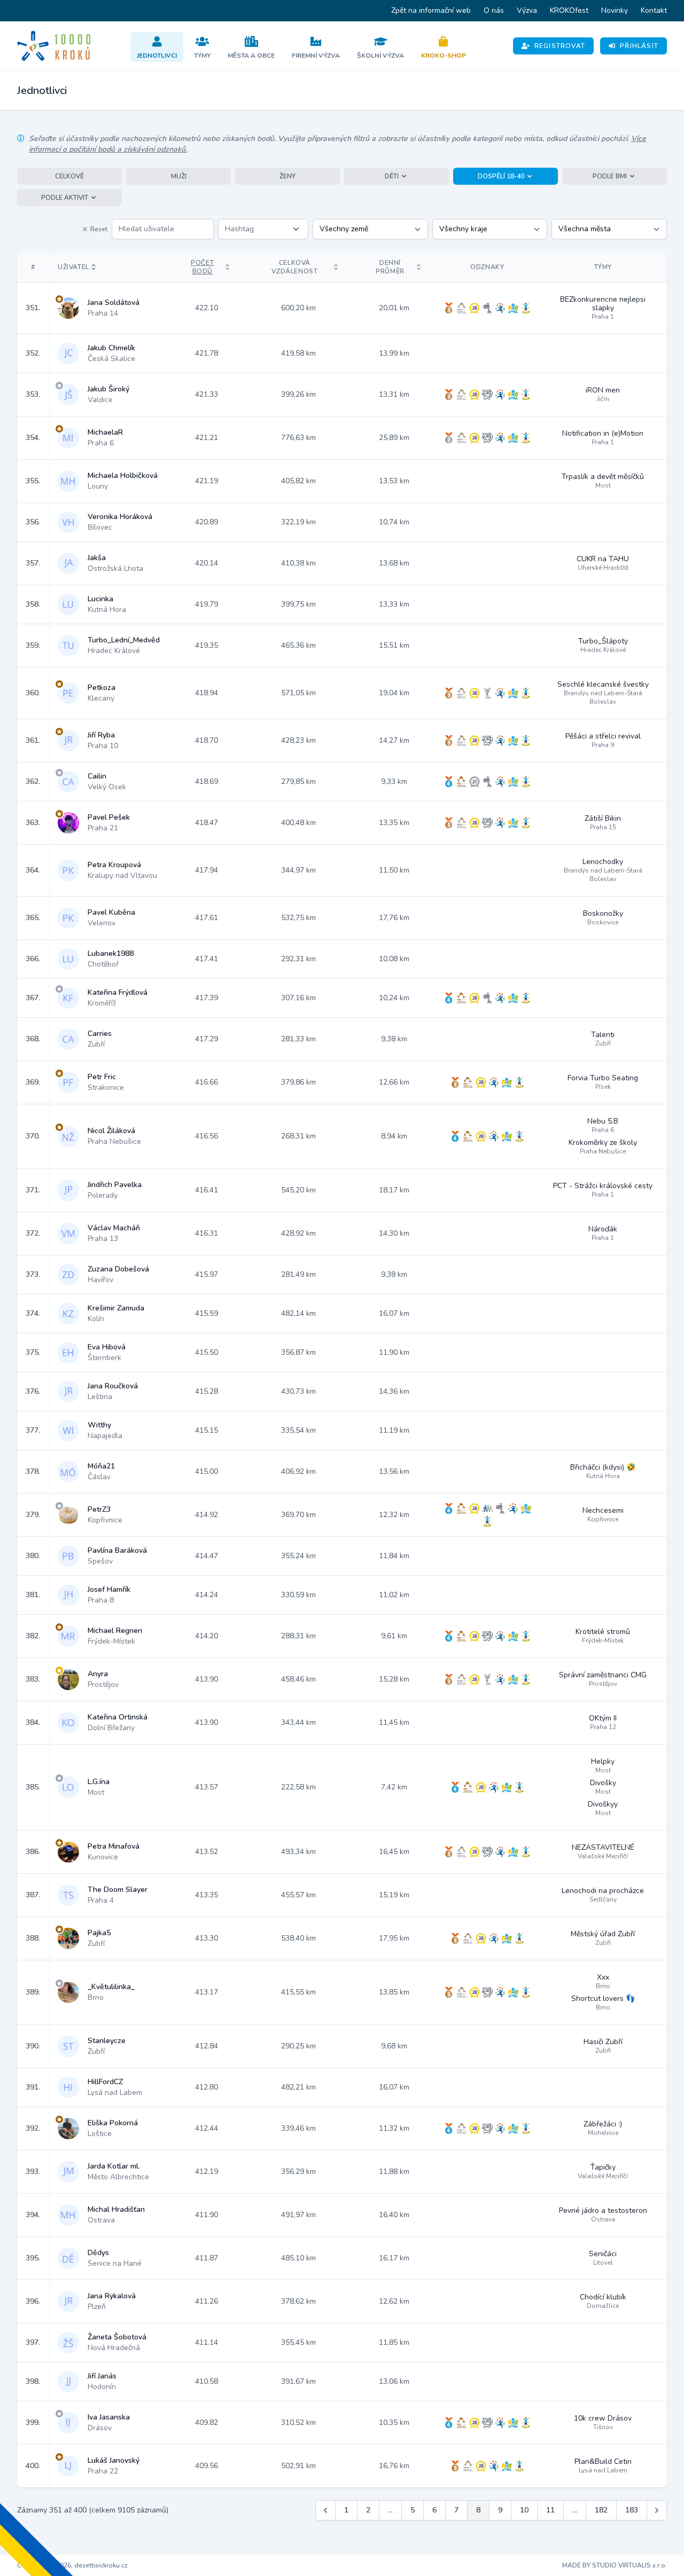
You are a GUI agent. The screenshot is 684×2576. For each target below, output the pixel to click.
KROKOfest (569, 10)
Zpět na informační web (431, 10)
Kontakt (654, 10)
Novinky (615, 10)
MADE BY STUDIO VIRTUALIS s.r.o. (615, 2565)
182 (601, 2510)
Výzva (527, 10)
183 (632, 2510)
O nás (494, 10)
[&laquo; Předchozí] (325, 2510)
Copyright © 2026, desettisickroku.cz (72, 2565)
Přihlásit (639, 46)
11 (550, 2510)
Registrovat (560, 46)
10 (524, 2510)
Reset (99, 229)
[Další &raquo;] (657, 2510)
